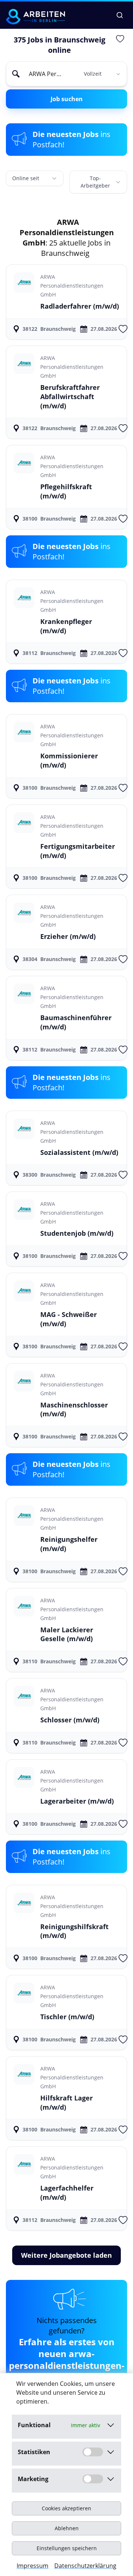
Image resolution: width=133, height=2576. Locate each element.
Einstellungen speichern (67, 2548)
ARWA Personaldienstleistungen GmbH (72, 286)
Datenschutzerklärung (85, 2566)
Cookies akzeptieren (66, 2508)
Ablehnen (67, 2528)
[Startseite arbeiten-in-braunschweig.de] (35, 17)
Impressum (33, 2566)
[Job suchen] (120, 15)
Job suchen (67, 99)
